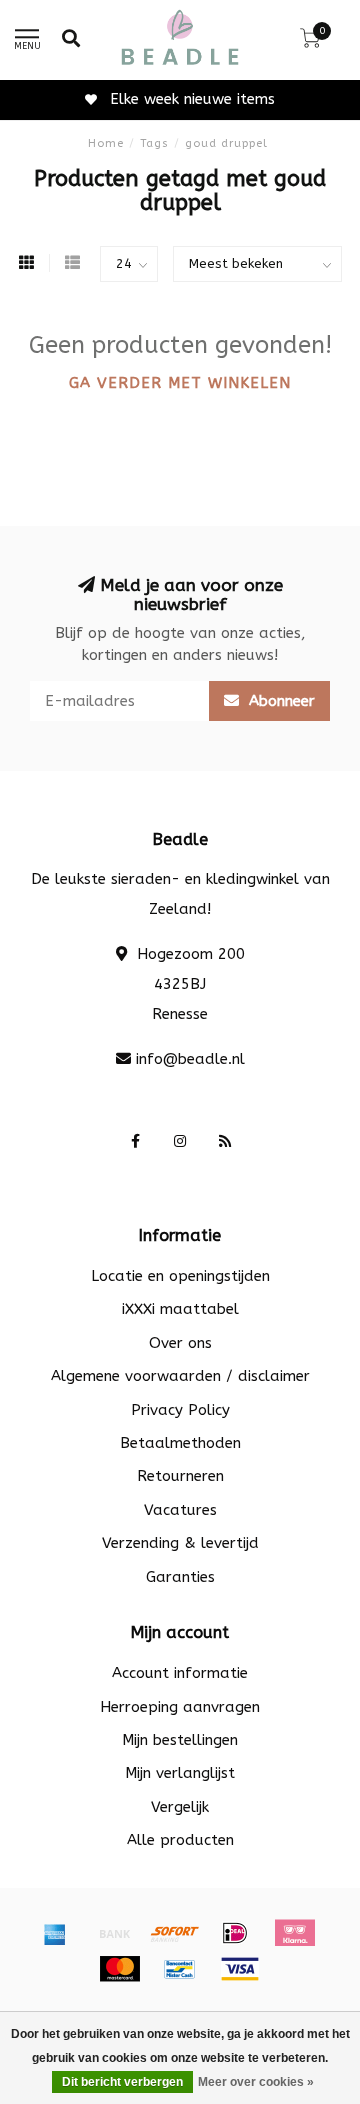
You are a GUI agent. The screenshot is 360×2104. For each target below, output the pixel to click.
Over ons (180, 1343)
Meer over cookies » (256, 2082)
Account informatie (180, 1673)
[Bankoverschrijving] (115, 1933)
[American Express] (55, 1933)
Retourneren (180, 1476)
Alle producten (180, 1840)
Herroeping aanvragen (180, 1707)
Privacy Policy (180, 1410)
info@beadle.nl (190, 1059)
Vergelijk (180, 1807)
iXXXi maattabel (180, 1309)
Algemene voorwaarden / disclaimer (180, 1376)
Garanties (180, 1577)
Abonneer (279, 701)
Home (106, 143)
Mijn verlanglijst (180, 1773)
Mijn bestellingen (180, 1740)
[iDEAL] (235, 1933)
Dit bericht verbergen (122, 2082)
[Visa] (240, 1969)
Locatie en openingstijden (180, 1276)
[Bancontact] (180, 1969)
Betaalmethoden (180, 1443)
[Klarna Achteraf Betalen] (295, 1933)
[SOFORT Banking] (175, 1933)
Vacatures (180, 1510)
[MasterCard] (120, 1969)
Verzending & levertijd (180, 1543)
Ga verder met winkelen (180, 383)
